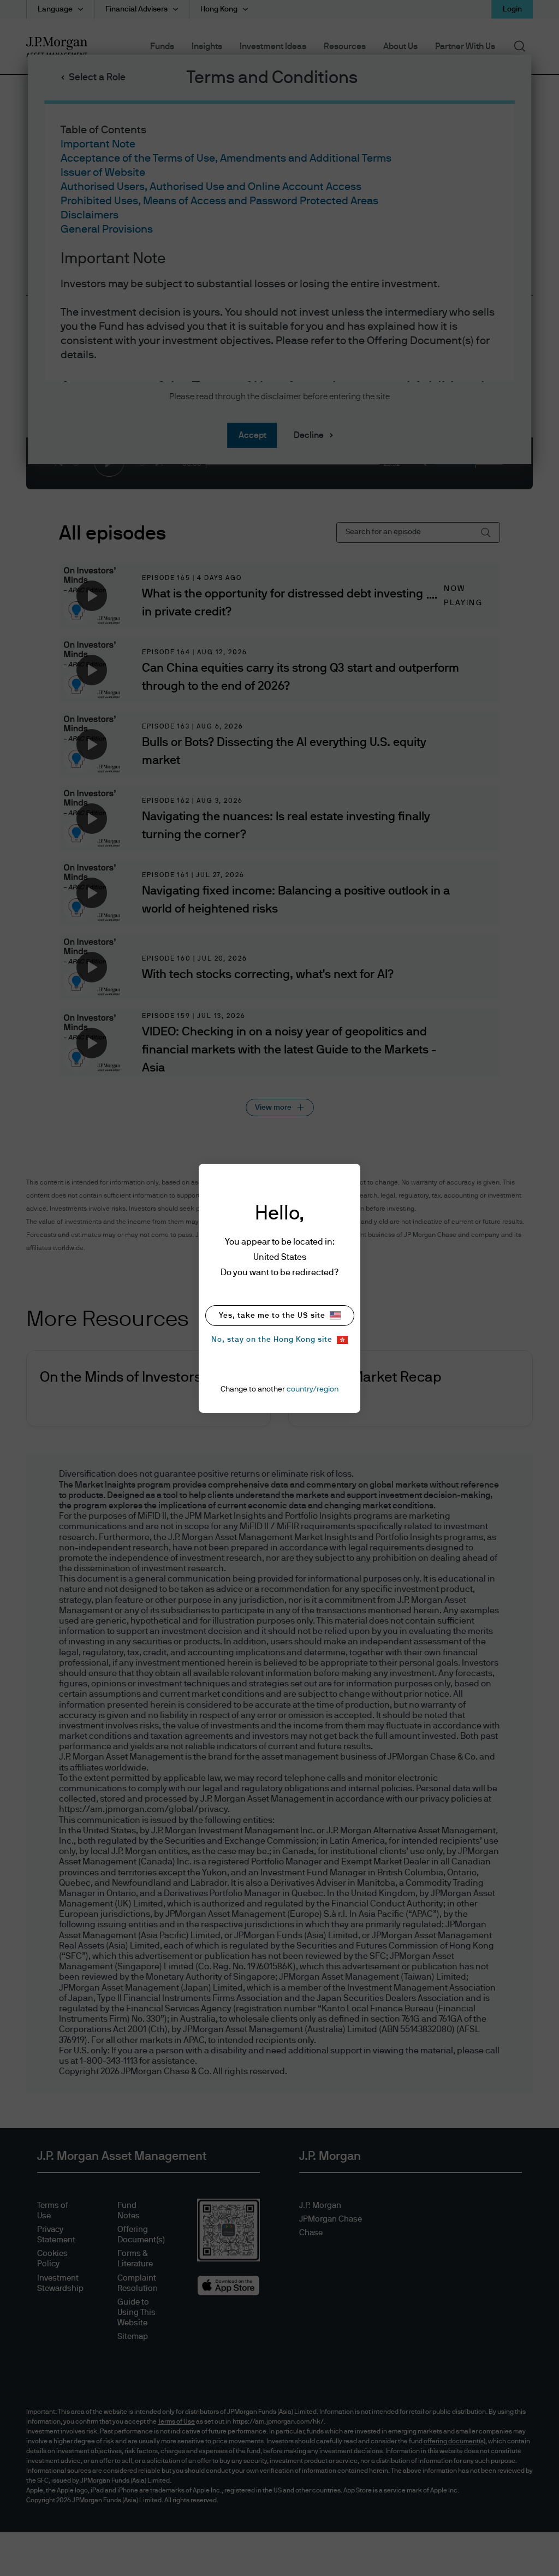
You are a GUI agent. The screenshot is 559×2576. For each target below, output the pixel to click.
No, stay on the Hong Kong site (272, 1340)
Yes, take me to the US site (272, 1316)
